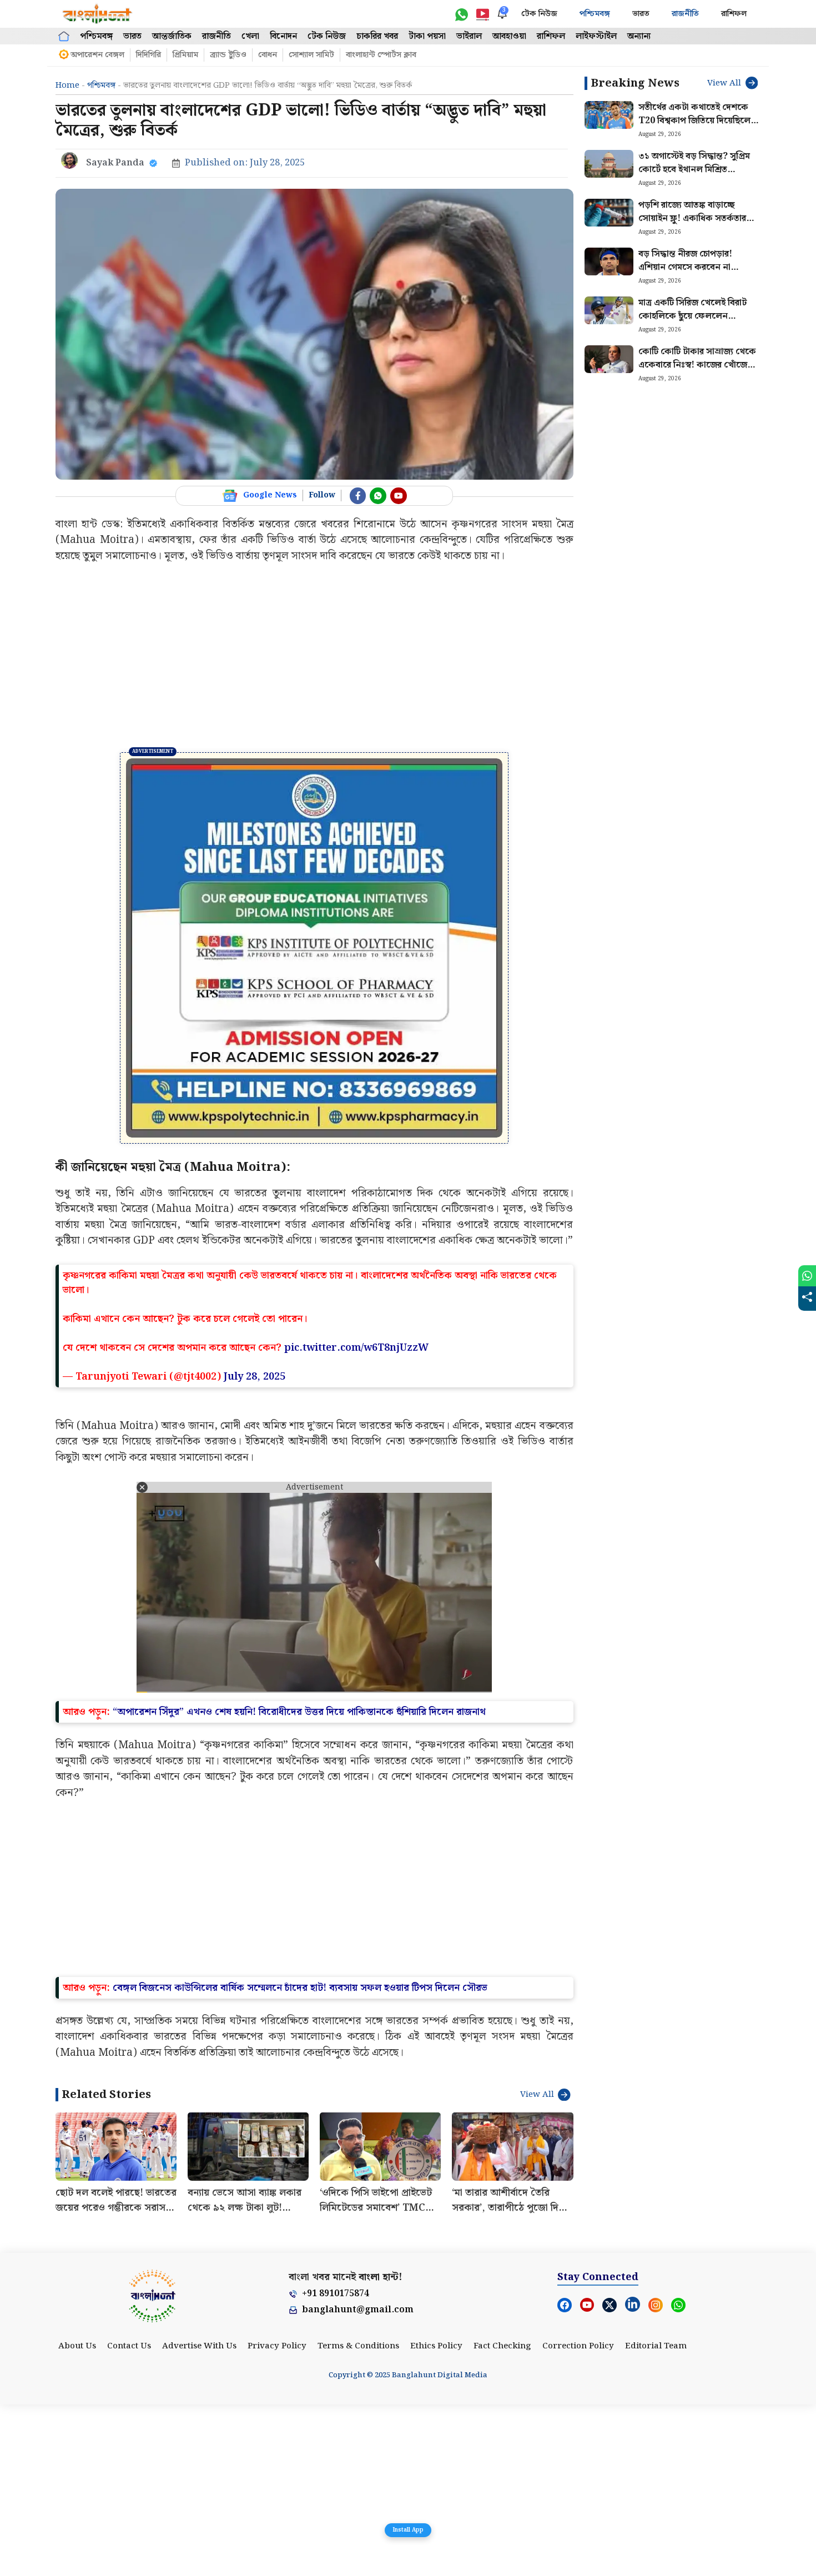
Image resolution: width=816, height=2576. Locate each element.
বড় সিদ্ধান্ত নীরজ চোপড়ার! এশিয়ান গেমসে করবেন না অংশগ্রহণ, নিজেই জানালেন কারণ (698, 267)
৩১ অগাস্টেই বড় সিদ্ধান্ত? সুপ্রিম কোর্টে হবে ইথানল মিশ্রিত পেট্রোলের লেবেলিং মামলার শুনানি (694, 176)
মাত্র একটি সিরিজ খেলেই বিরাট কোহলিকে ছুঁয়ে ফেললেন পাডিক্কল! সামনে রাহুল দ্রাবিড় (692, 316)
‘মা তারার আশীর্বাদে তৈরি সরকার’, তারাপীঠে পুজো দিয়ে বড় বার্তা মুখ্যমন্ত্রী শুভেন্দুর (510, 2379)
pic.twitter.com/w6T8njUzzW (356, 1519)
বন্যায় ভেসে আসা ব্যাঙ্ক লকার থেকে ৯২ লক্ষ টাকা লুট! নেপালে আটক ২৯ (245, 2379)
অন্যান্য (639, 36)
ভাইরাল (469, 36)
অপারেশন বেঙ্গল (97, 55)
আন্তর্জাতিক (172, 36)
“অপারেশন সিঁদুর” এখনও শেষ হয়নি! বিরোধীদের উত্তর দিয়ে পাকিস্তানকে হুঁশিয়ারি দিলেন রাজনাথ (299, 1883)
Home (67, 85)
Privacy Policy (277, 2518)
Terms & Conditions (358, 2518)
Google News (270, 495)
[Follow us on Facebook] (358, 496)
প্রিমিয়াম (185, 55)
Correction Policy (578, 2518)
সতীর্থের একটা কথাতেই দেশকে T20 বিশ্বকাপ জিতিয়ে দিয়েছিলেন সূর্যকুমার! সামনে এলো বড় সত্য (697, 121)
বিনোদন (283, 36)
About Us (77, 2518)
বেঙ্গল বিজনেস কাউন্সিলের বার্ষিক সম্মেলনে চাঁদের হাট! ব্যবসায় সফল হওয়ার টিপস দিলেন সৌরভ (300, 2159)
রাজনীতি (685, 14)
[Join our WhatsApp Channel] (378, 496)
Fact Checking (502, 2518)
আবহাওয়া (509, 36)
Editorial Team (656, 2518)
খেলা (250, 36)
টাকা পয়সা (427, 36)
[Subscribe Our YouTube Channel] (399, 496)
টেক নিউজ (539, 14)
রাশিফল (734, 14)
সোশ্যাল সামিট (311, 55)
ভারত (641, 14)
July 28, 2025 (255, 1549)
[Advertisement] (314, 658)
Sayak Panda (115, 163)
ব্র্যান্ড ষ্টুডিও (228, 55)
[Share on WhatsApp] (807, 1276)
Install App (408, 2530)
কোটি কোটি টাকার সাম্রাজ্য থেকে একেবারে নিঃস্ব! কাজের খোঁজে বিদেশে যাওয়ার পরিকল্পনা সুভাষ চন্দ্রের (697, 372)
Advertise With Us (199, 2518)
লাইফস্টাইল (596, 36)
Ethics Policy (436, 2518)
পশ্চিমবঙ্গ (595, 14)
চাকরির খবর (377, 36)
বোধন (268, 55)
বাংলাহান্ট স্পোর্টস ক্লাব (381, 55)
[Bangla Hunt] (98, 14)
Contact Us (129, 2518)
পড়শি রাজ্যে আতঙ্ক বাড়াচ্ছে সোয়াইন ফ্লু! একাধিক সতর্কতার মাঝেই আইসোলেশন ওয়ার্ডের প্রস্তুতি (692, 225)
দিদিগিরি (148, 55)
